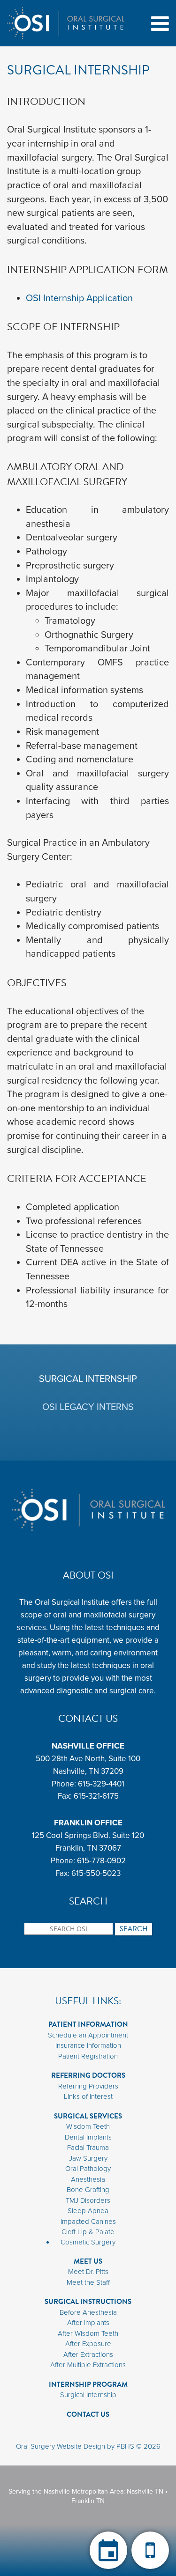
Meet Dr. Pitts (88, 2272)
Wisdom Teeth (88, 2126)
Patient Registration (88, 2056)
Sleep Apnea (88, 2211)
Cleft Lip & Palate (88, 2232)
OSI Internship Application (79, 298)
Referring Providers (88, 2086)
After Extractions (88, 2355)
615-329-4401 (101, 1784)
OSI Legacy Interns (88, 1407)
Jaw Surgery (88, 2158)
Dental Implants (88, 2137)
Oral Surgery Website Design (61, 2446)
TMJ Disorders (88, 2200)
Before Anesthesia (88, 2312)
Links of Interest (88, 2096)
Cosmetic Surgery (88, 2242)
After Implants (88, 2323)
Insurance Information (88, 2045)
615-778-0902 (101, 1861)
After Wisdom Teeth (88, 2333)
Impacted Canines (88, 2222)
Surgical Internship (88, 1379)
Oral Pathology (88, 2169)
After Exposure (88, 2344)
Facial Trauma (88, 2148)
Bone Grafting (88, 2190)
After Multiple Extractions (88, 2365)
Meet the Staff (88, 2282)
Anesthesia (88, 2179)
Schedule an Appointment (88, 2035)
